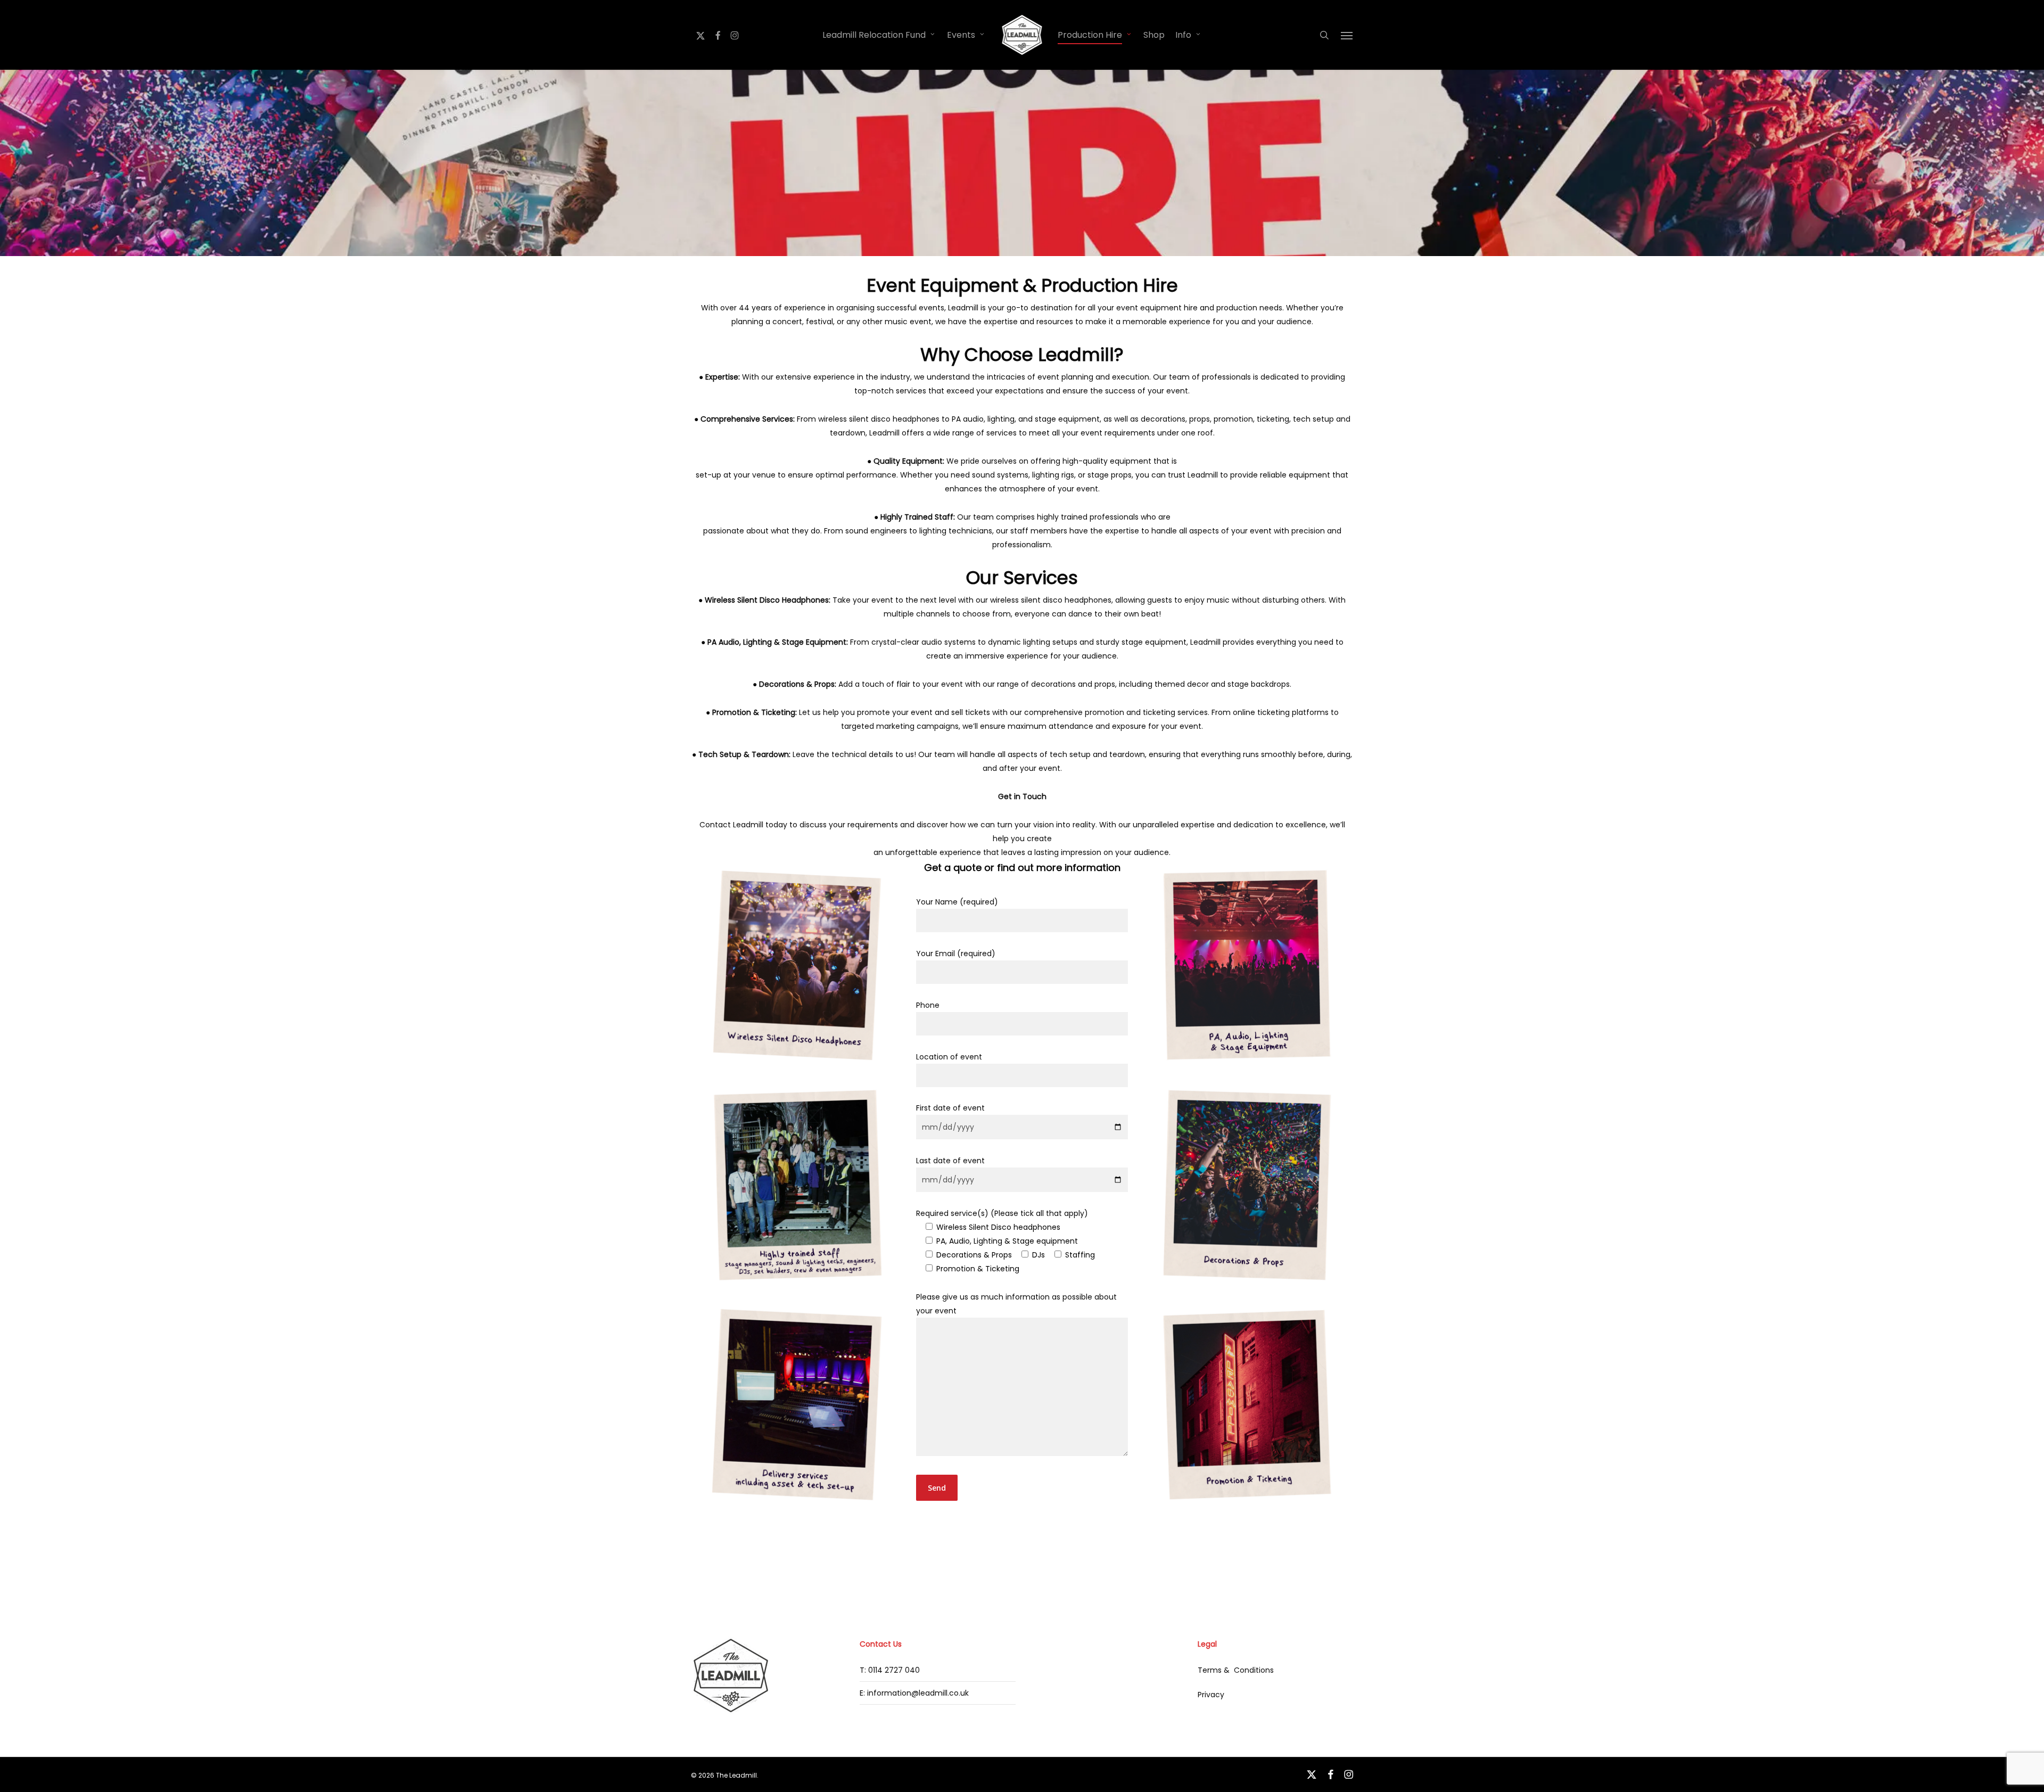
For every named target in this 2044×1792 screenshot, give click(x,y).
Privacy (1211, 1695)
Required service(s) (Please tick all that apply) (1005, 1241)
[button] (1347, 35)
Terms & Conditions (1236, 1670)
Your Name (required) (957, 902)
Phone (928, 1005)
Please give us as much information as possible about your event (1016, 1304)
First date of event (950, 1108)
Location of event (949, 1057)
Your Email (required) (956, 953)
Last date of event (950, 1161)
